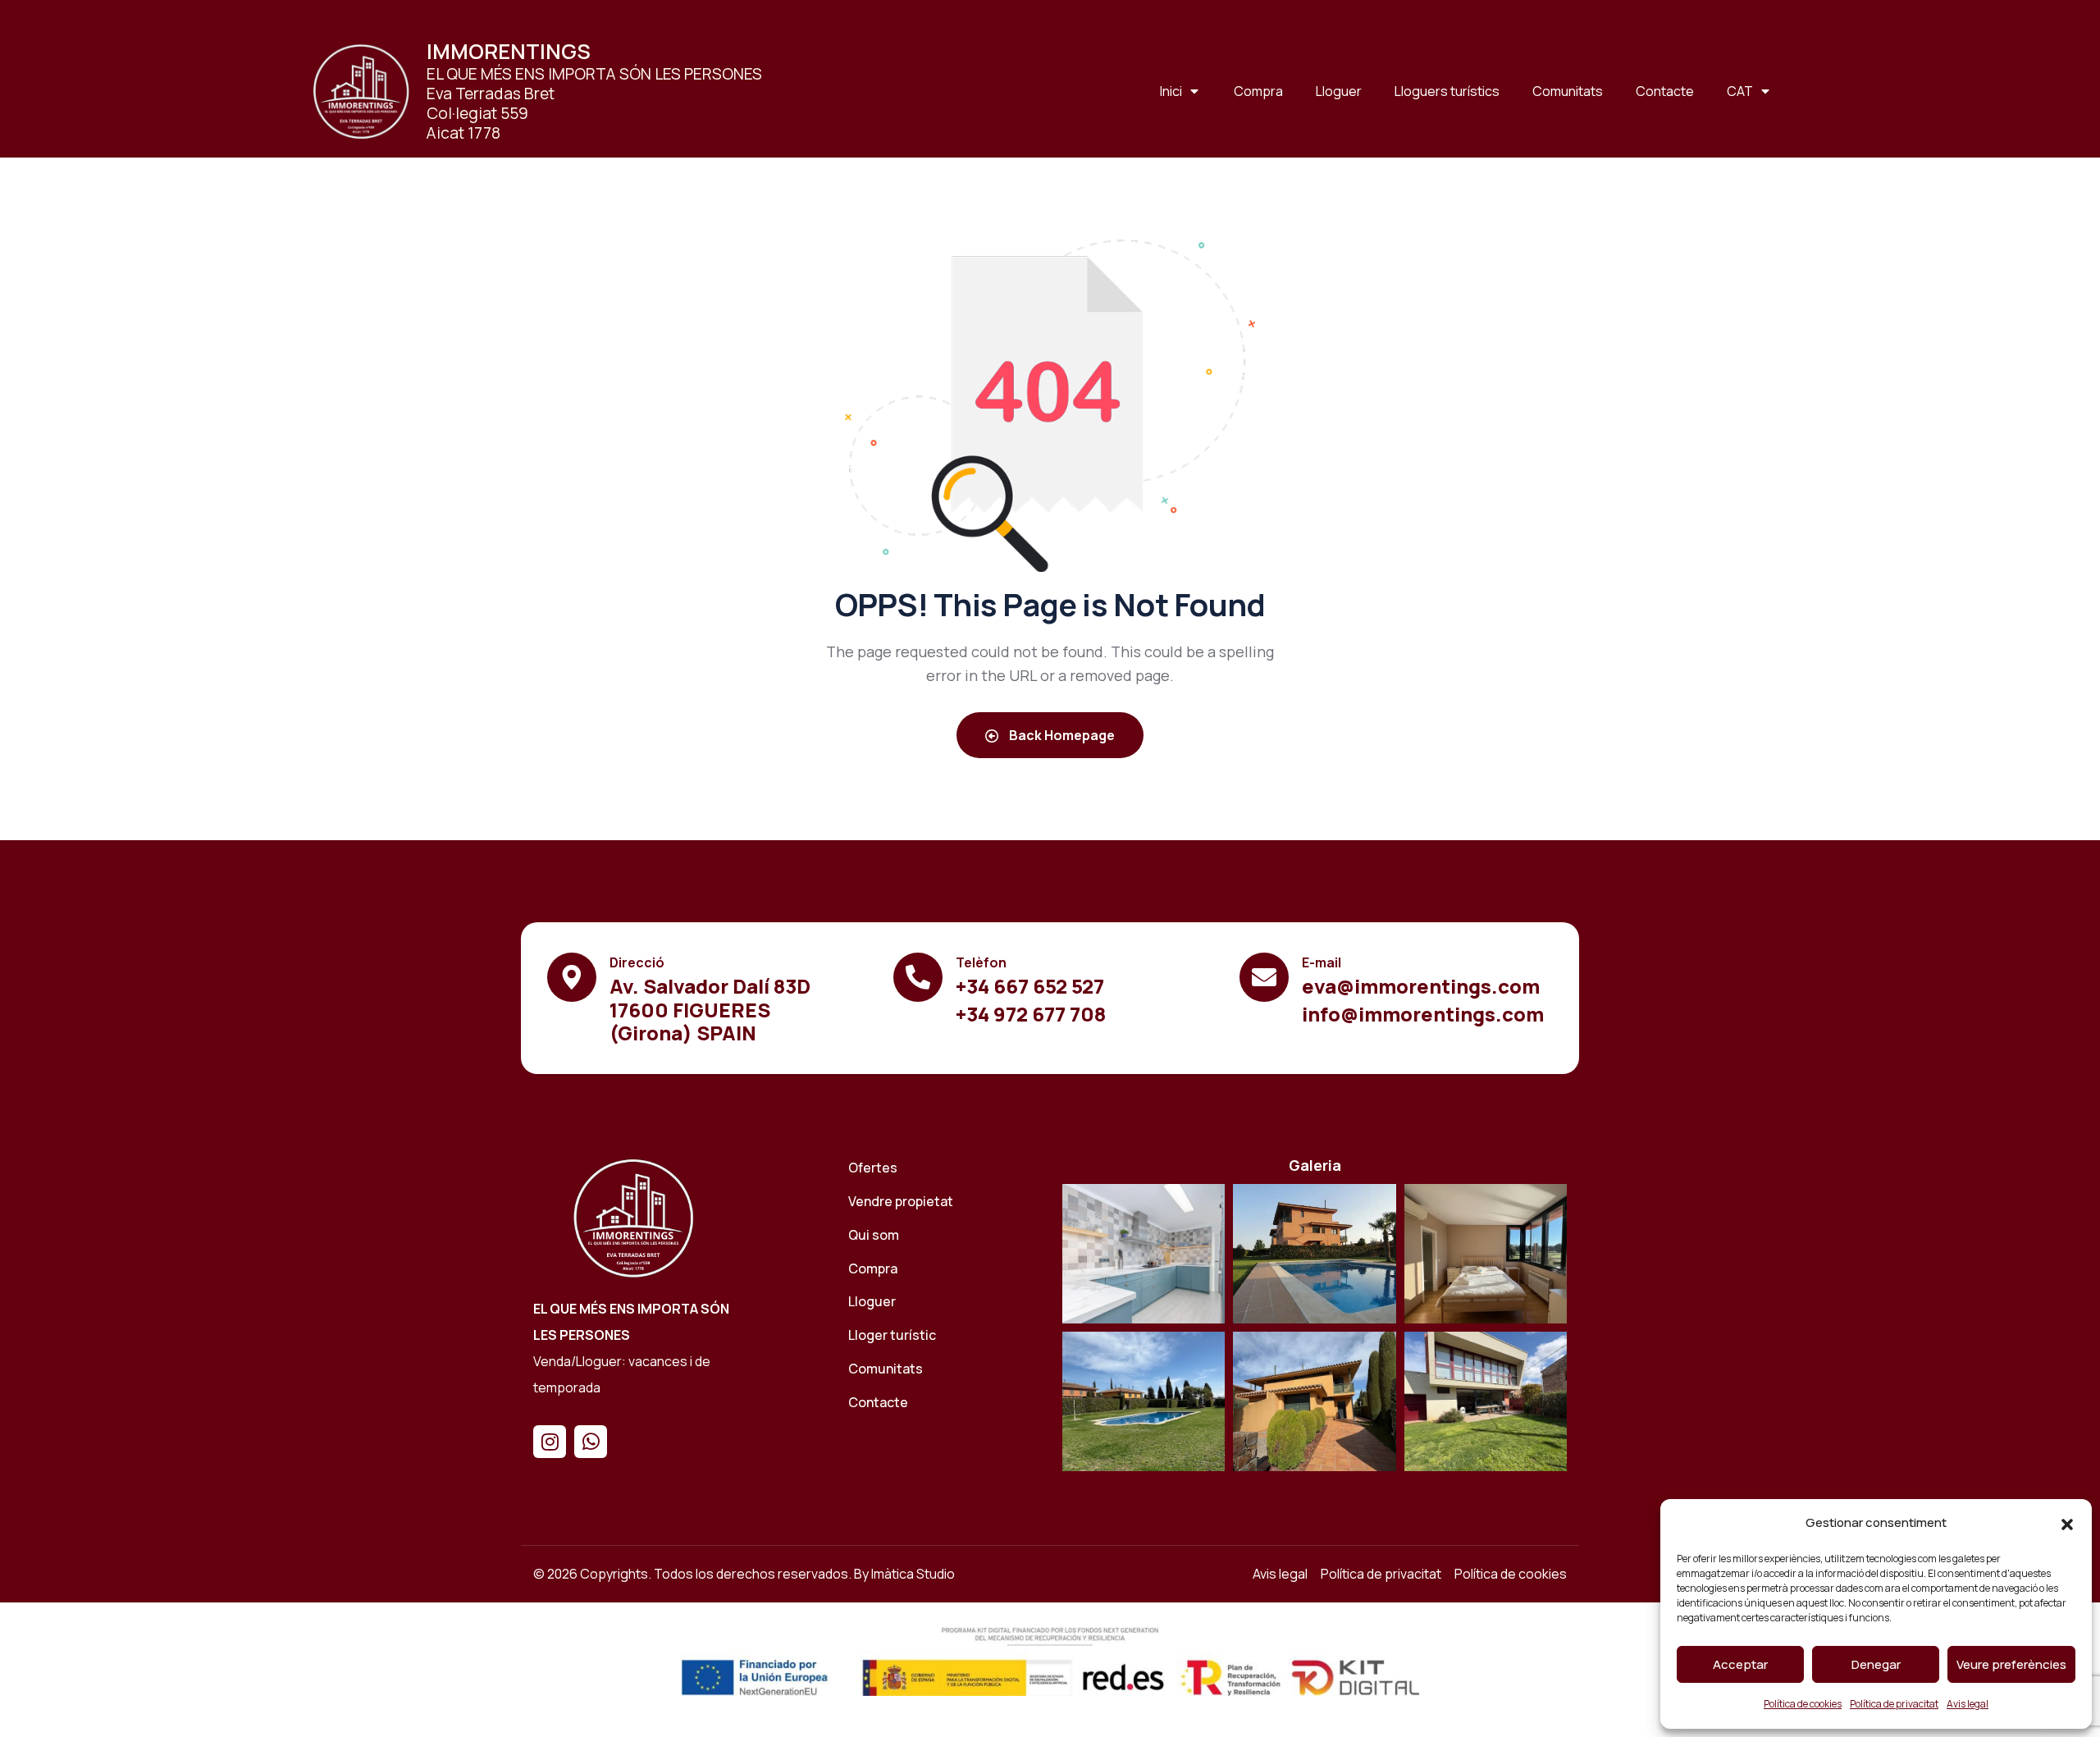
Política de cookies (1803, 1704)
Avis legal (1968, 1704)
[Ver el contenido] (361, 91)
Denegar (1876, 1664)
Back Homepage (1061, 735)
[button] (2067, 1524)
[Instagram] (550, 1442)
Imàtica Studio (913, 1574)
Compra (1258, 91)
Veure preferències (2011, 1664)
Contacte (1665, 91)
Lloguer (1339, 91)
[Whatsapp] (591, 1442)
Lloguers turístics (1447, 91)
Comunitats (1568, 91)
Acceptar (1740, 1664)
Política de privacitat (1894, 1704)
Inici (1171, 91)
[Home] (633, 1218)
